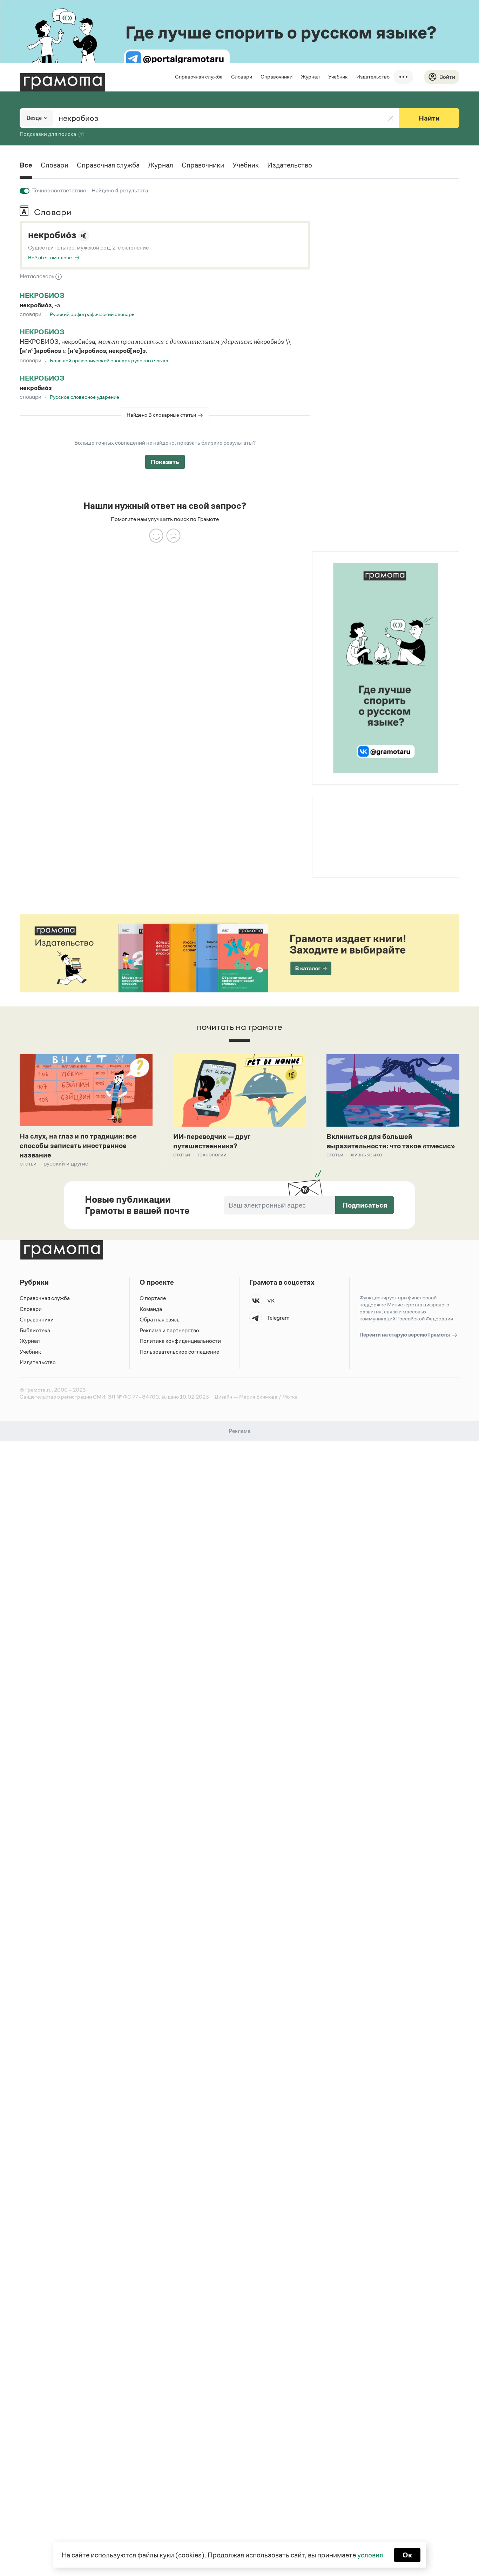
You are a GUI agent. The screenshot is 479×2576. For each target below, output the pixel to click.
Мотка (290, 1397)
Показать (165, 462)
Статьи (28, 1164)
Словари (242, 77)
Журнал (310, 77)
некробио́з (52, 235)
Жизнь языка (366, 1154)
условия (370, 2555)
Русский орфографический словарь (92, 314)
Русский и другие (66, 1164)
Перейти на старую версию (405, 1335)
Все (26, 165)
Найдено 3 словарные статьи (161, 415)
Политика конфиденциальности (180, 1341)
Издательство (373, 77)
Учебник (338, 77)
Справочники (276, 77)
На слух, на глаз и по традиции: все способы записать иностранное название (78, 1146)
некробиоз (42, 295)
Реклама (355, 814)
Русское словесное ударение (85, 397)
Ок (407, 2555)
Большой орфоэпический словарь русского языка (109, 360)
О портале (153, 1298)
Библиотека (35, 1330)
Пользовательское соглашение (179, 1352)
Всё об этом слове (50, 257)
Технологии (212, 1154)
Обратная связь (160, 1320)
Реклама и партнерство (169, 1330)
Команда (151, 1309)
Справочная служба (199, 77)
